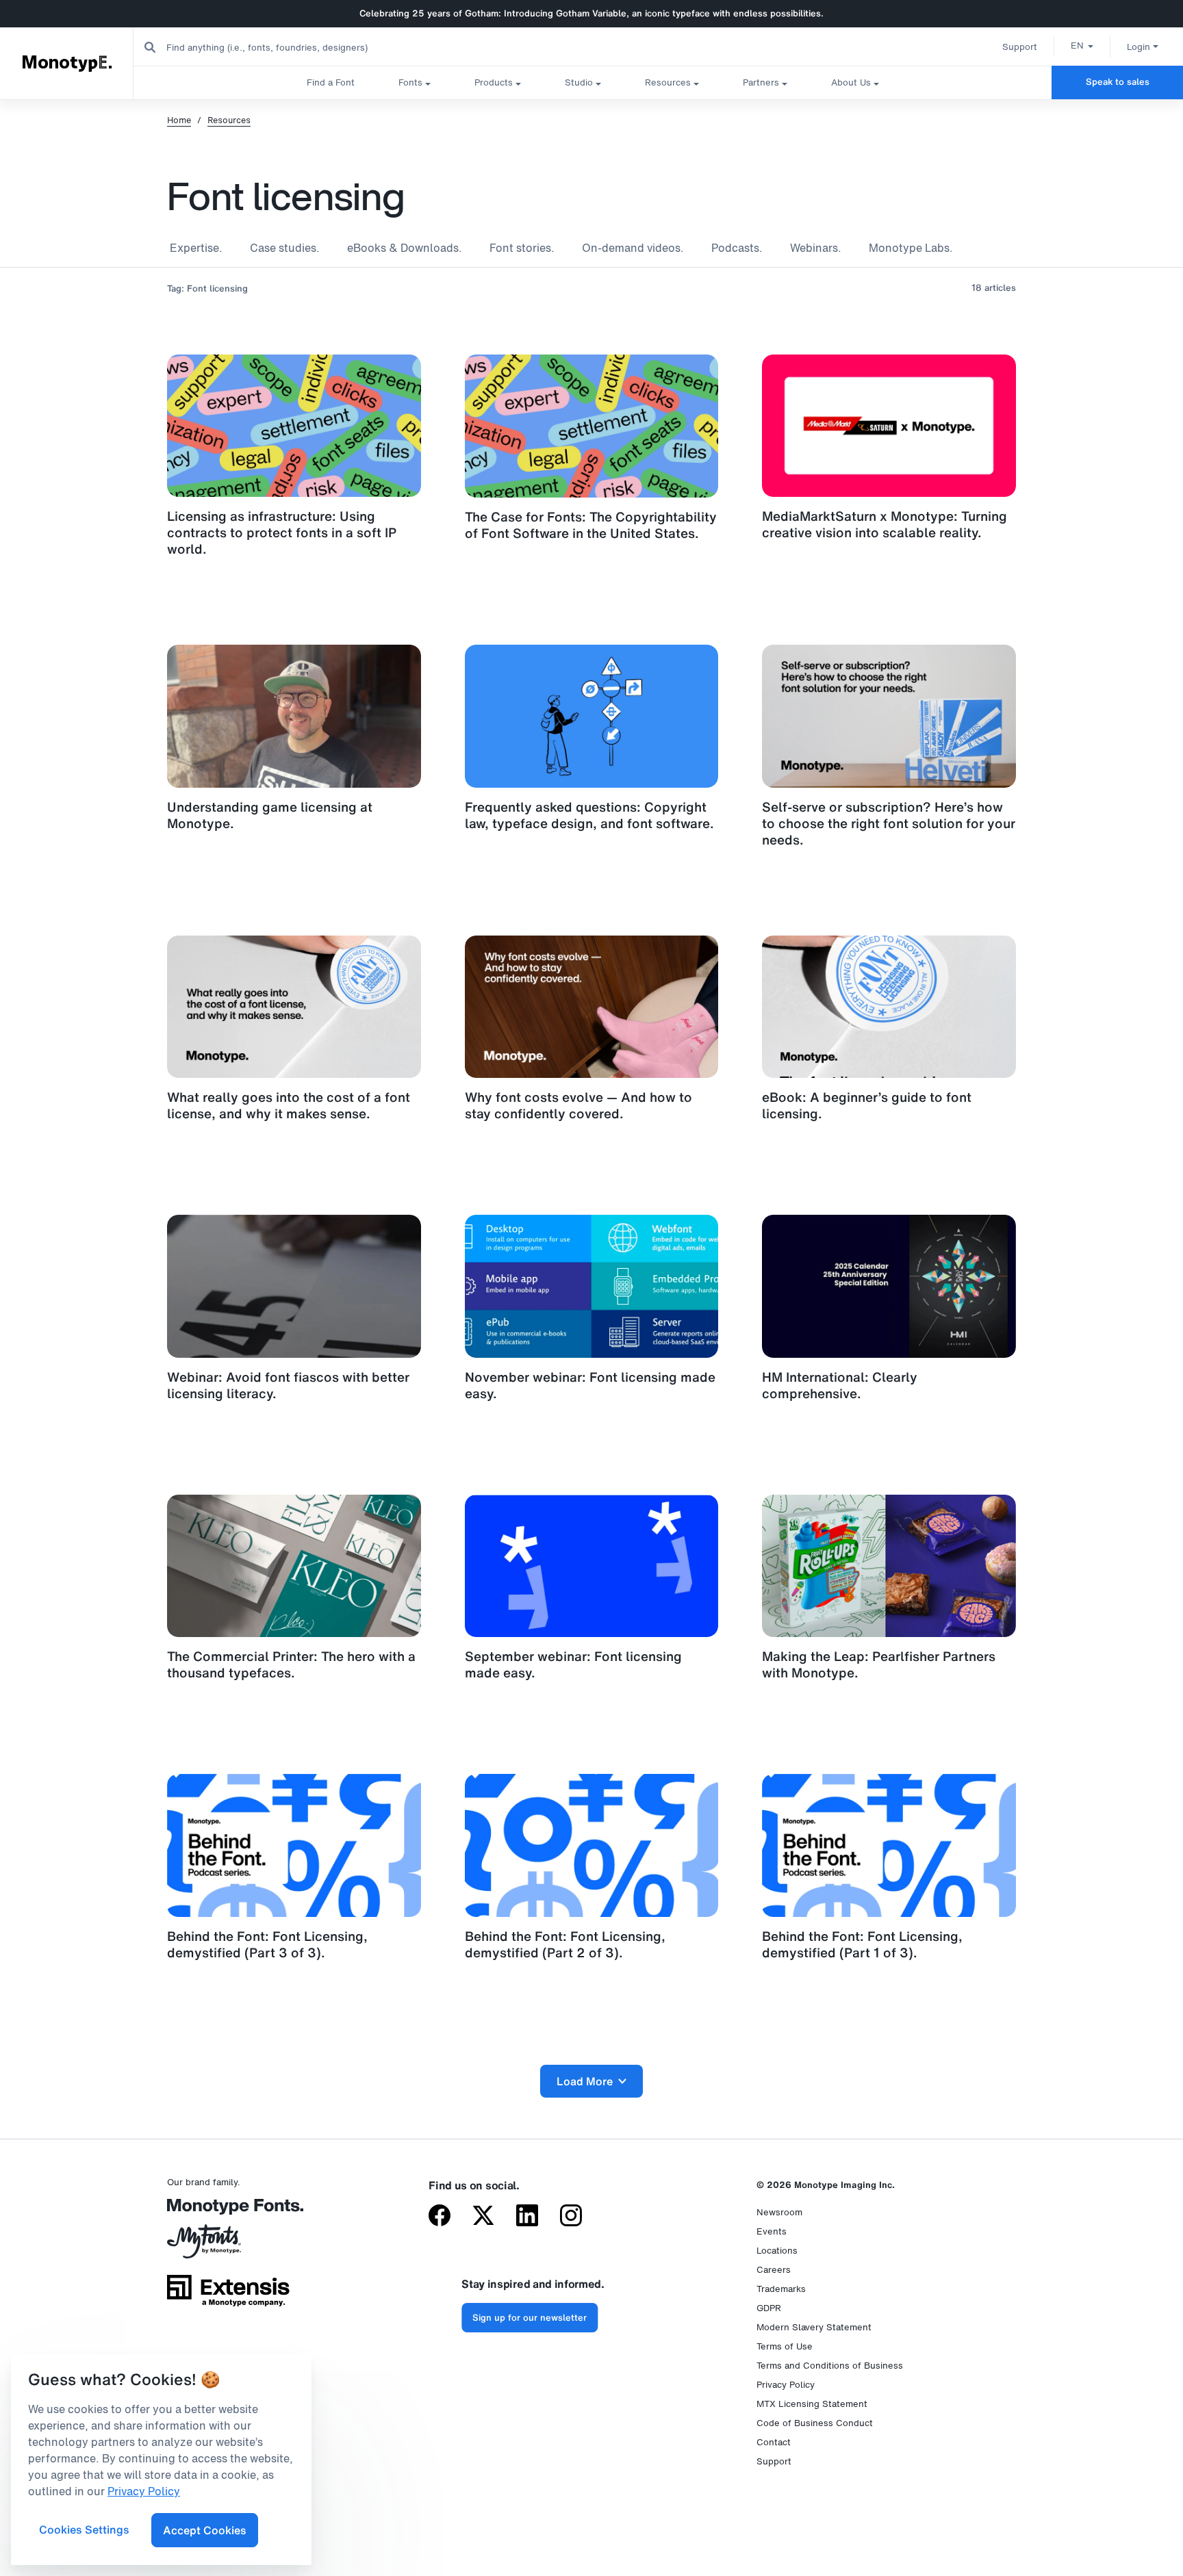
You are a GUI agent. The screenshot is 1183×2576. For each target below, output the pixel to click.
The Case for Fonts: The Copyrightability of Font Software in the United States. (591, 525)
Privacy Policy (786, 2385)
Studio (579, 82)
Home (179, 120)
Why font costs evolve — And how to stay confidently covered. (578, 1105)
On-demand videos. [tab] (633, 248)
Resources (668, 82)
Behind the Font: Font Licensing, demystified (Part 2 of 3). (565, 1944)
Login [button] (1139, 47)
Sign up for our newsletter (530, 2318)
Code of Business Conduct (815, 2423)
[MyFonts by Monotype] (228, 2246)
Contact (774, 2442)
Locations (777, 2251)
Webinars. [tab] (816, 248)
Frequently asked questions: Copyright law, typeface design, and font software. (589, 815)
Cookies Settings (84, 2529)
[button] (1082, 45)
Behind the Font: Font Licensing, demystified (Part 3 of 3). (267, 1944)
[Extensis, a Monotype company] (228, 2295)
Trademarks (781, 2289)
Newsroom (779, 2212)
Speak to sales (1118, 82)
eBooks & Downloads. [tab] (405, 248)
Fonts (410, 82)
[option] (1082, 45)
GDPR (769, 2308)
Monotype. (67, 63)
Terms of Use (785, 2346)
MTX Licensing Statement (812, 2404)
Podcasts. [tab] (737, 248)
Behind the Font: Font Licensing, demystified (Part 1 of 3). (862, 1944)
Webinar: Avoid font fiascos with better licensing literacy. (288, 1385)
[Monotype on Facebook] (440, 2217)
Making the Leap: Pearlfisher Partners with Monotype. (879, 1664)
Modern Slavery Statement (814, 2327)
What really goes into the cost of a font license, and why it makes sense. (289, 1105)
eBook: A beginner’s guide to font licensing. (867, 1105)
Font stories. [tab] (522, 248)
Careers (774, 2270)
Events (772, 2231)
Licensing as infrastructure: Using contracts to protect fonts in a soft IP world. (282, 532)
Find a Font (331, 82)
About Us (851, 82)
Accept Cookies (205, 2530)
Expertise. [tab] (196, 248)
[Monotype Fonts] (228, 2212)
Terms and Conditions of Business (830, 2366)
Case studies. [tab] (285, 248)
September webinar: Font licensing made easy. (573, 1664)
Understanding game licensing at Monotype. (270, 815)
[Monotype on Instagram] (571, 2217)
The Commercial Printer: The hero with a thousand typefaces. (291, 1664)
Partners (761, 82)
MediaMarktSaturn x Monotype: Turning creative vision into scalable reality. (885, 524)
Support (1020, 47)
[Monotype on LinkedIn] (527, 2217)
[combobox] (275, 47)
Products (494, 82)
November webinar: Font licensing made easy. (590, 1385)
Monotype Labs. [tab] (911, 248)
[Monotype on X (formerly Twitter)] (483, 2217)
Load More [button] (585, 2081)
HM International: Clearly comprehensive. (840, 1385)
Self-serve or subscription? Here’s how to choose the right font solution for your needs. (889, 823)
